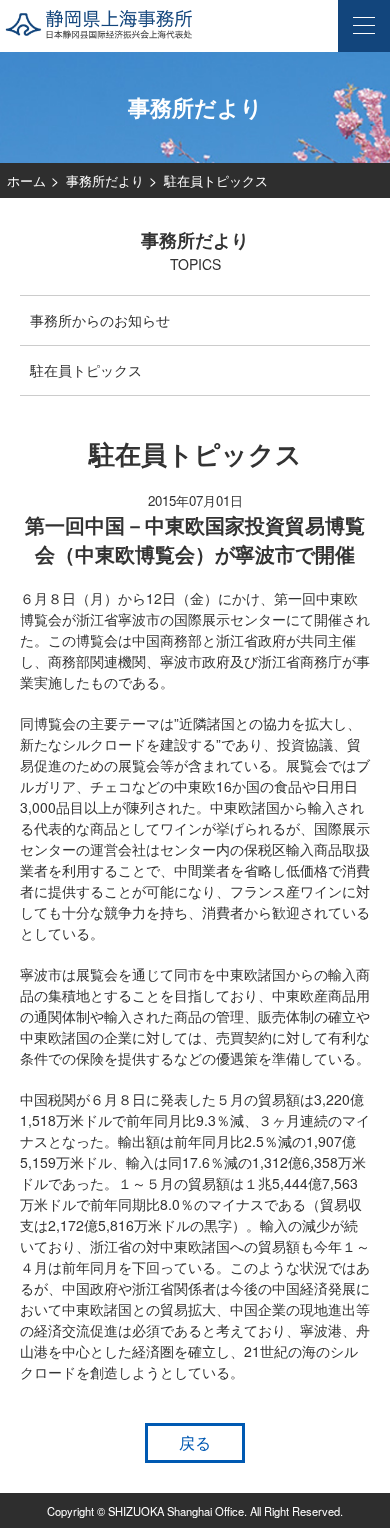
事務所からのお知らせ (100, 320)
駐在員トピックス (86, 370)
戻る (195, 1442)
